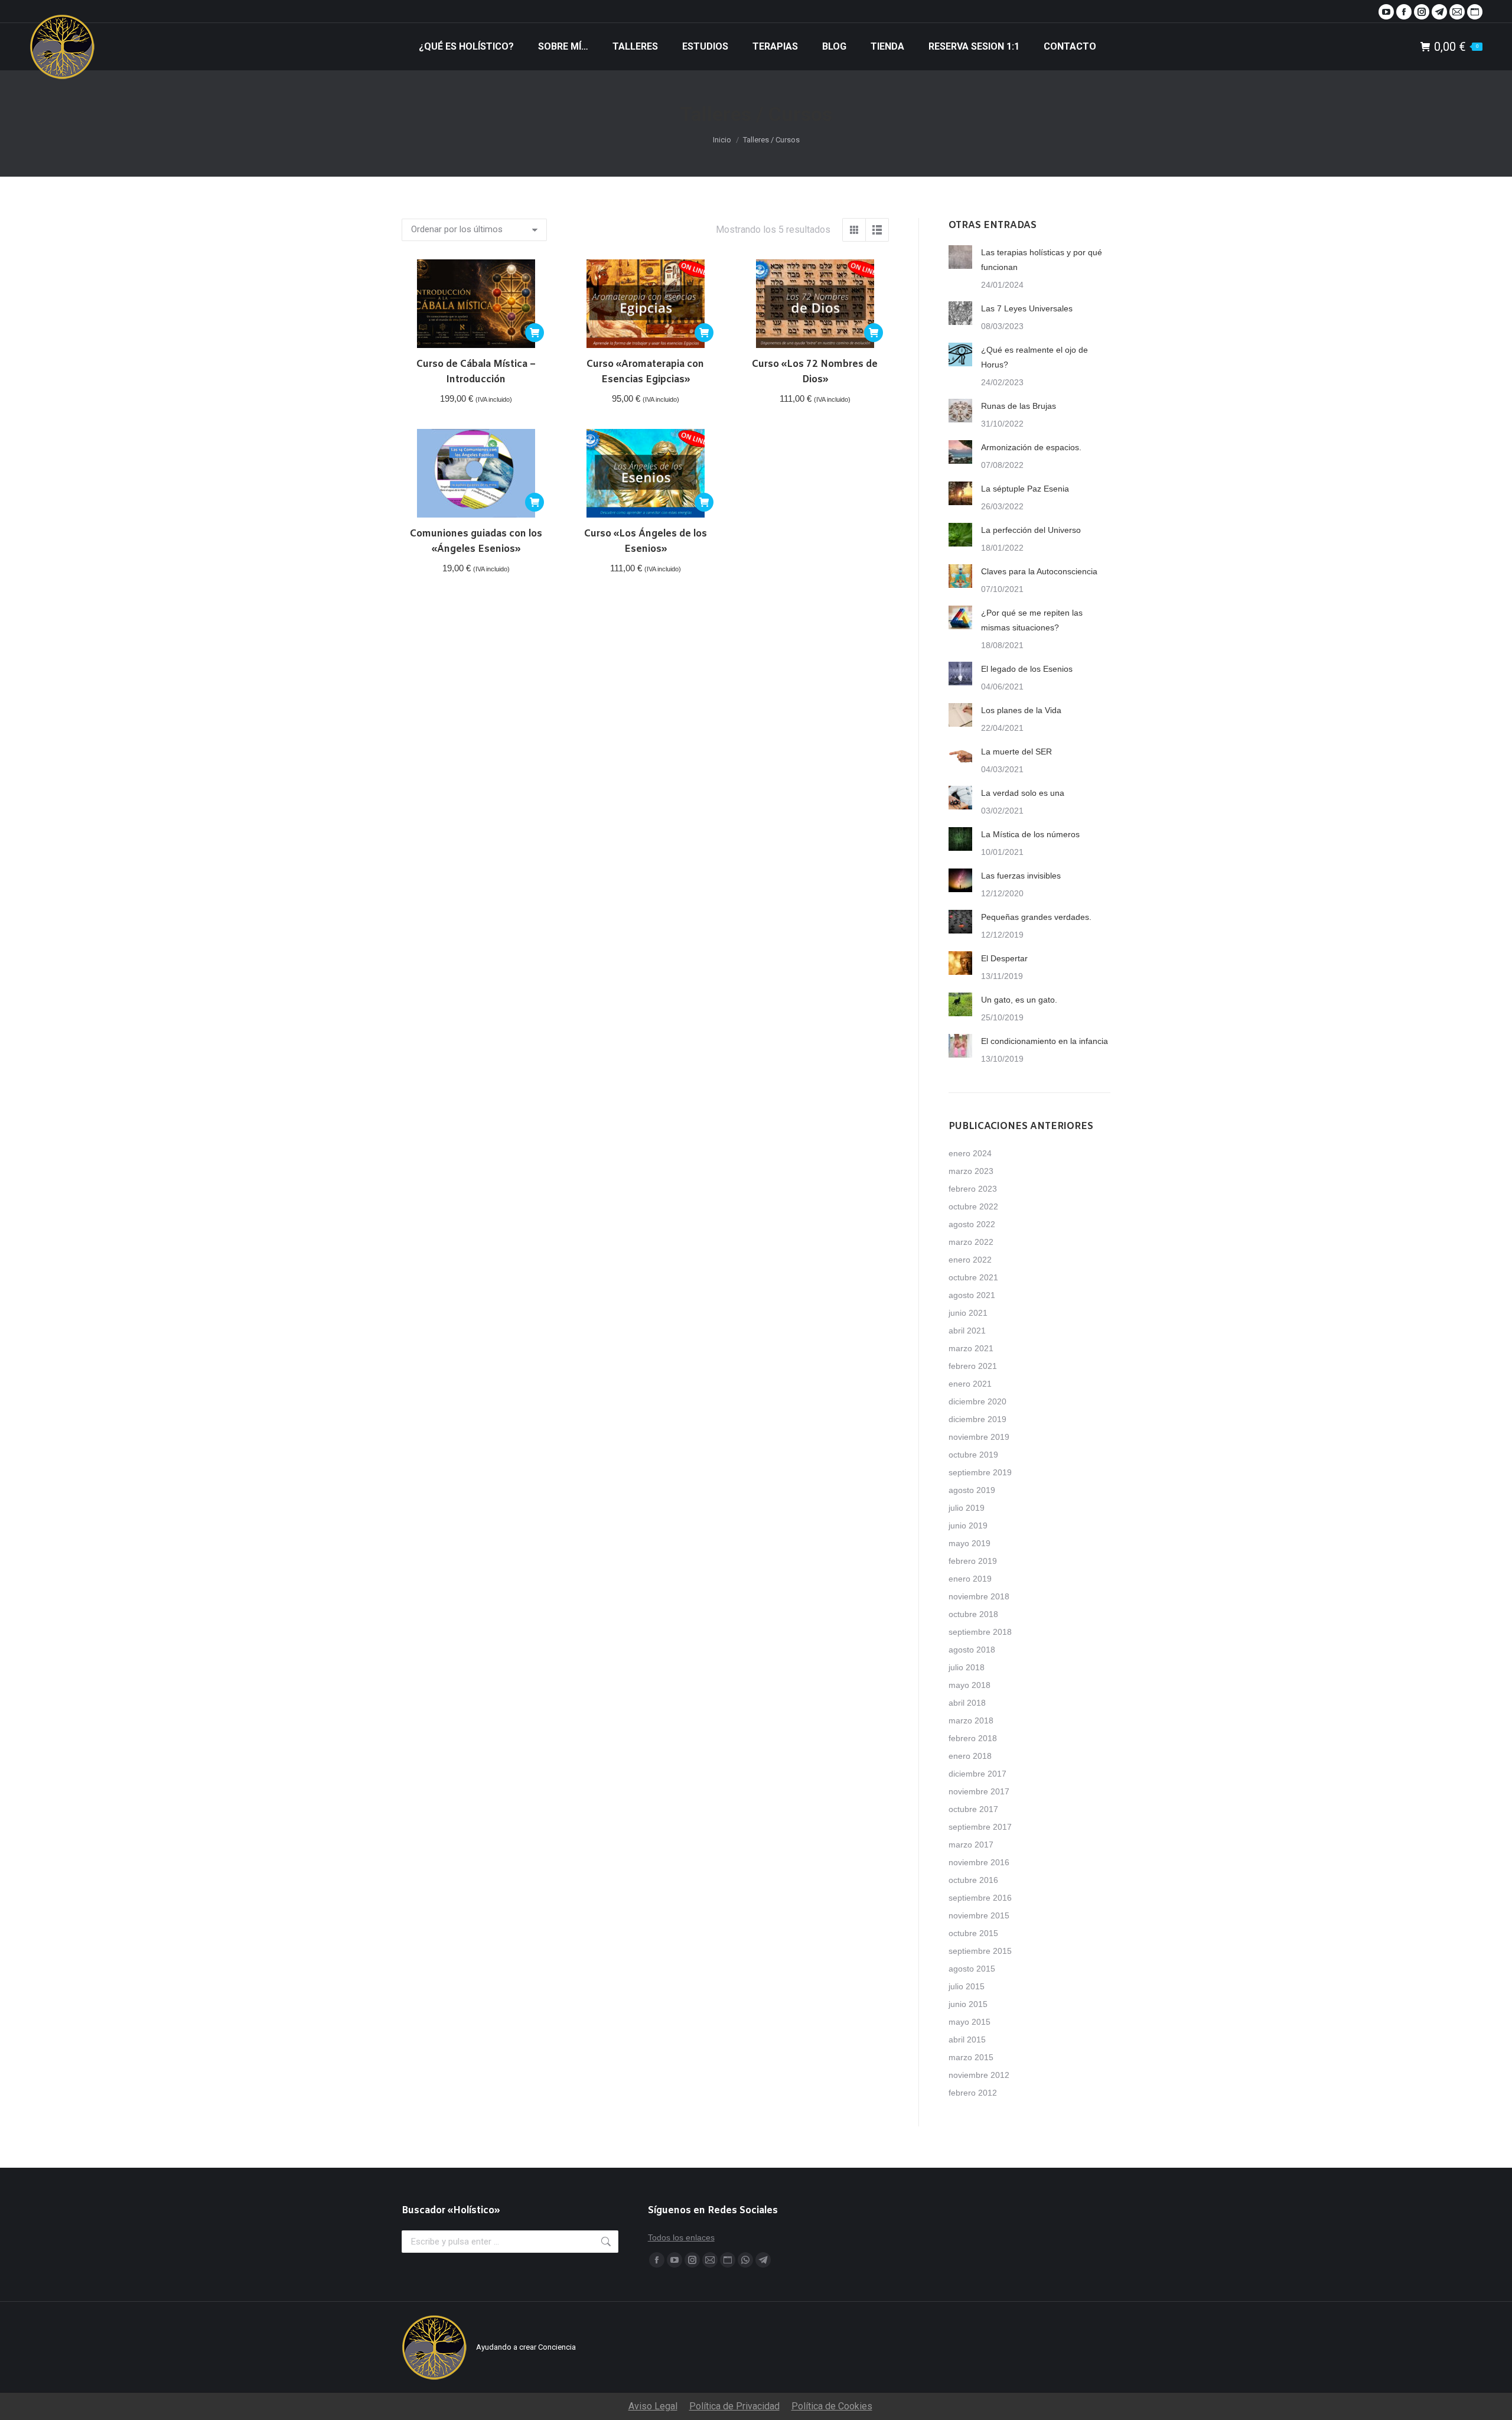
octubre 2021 (973, 1277)
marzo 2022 (971, 1242)
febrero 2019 (973, 1561)
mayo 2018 (970, 1685)
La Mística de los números (1030, 834)
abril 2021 (967, 1331)
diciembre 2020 (977, 1401)
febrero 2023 (973, 1189)
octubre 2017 (973, 1809)
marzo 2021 (971, 1348)
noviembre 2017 (979, 1791)
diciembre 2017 (977, 1774)
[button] (535, 333)
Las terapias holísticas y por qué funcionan (1042, 260)
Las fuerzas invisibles (1021, 876)
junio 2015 (968, 2004)
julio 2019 (967, 1508)
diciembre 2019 (977, 1419)
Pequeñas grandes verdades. (1036, 917)
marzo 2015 (971, 2057)
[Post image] (960, 257)
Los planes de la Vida (1021, 710)
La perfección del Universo (1031, 530)
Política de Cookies (832, 2406)
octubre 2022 (973, 1206)
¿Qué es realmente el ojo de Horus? (1034, 357)
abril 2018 (967, 1703)
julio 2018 (967, 1667)
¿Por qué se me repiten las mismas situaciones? (1032, 620)
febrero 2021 (973, 1366)
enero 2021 (970, 1384)
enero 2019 (970, 1579)
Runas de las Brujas (1019, 406)
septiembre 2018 (980, 1632)
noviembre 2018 (979, 1596)
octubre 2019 (973, 1455)
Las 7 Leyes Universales (1027, 308)
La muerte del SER (1016, 752)
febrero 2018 (973, 1738)
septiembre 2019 (980, 1472)
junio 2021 (968, 1313)
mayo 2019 (970, 1543)
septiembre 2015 (980, 1951)
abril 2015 (967, 2040)
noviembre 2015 (979, 1915)
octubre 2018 (973, 1614)
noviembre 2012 (979, 2075)
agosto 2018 (972, 1650)
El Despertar (1004, 958)
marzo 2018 (971, 1720)
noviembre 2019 (979, 1437)
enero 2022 (970, 1260)
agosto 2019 (972, 1490)
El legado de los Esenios (1027, 669)
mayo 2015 (970, 2022)
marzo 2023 (971, 1171)
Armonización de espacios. (1031, 447)
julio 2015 (967, 1986)
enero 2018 (970, 1756)
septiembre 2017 (980, 1827)
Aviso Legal (653, 2406)
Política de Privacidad (734, 2406)
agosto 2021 (972, 1295)
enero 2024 (970, 1153)
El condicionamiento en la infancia (1045, 1041)
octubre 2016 (973, 1880)
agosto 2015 (972, 1969)
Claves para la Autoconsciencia (1039, 571)
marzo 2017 (971, 1845)
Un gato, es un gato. (1019, 1000)
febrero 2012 (973, 2093)
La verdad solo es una (1023, 793)
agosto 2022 (972, 1224)
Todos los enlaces (681, 2237)
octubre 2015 (973, 1933)
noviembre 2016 (979, 1862)
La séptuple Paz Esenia (1025, 489)
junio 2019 (968, 1525)
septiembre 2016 (980, 1898)
